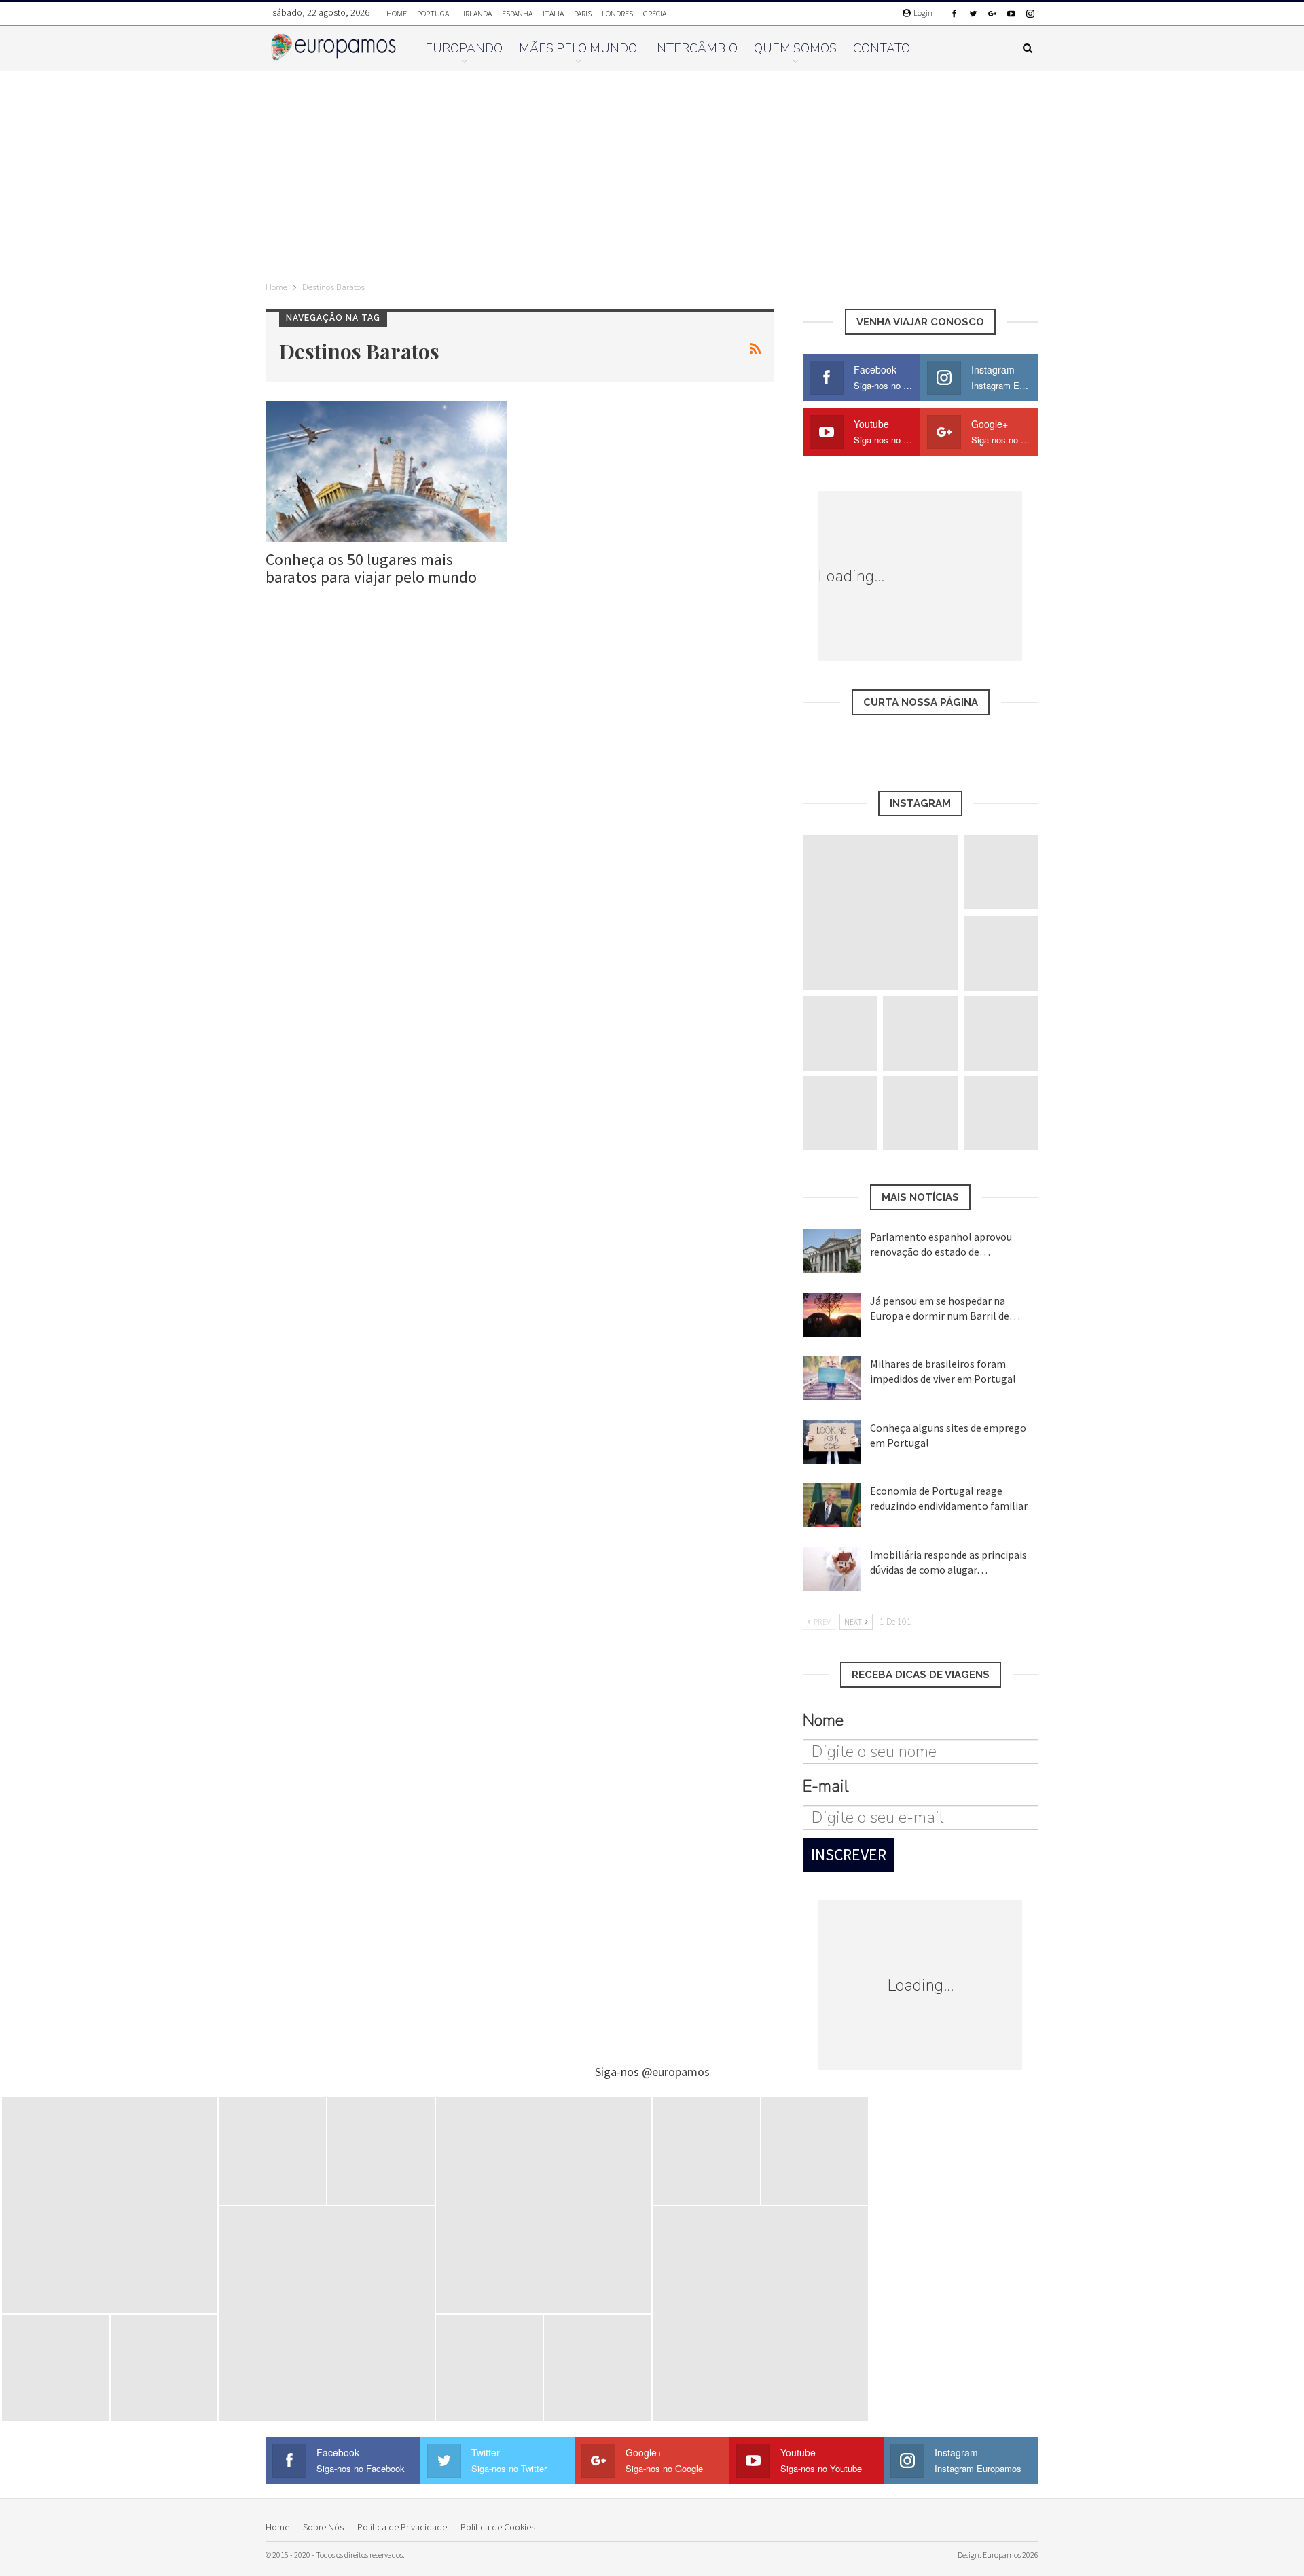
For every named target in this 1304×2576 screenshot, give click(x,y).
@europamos (676, 2072)
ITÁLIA (553, 13)
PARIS (583, 13)
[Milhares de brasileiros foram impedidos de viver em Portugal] (832, 1378)
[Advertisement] (652, 173)
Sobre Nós (323, 2527)
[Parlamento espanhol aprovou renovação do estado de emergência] (832, 1251)
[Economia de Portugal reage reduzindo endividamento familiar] (832, 1505)
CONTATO (882, 48)
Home (277, 2527)
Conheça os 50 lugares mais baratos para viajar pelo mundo (371, 568)
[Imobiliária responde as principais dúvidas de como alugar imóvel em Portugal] (832, 1569)
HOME (397, 13)
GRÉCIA (655, 13)
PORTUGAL (435, 13)
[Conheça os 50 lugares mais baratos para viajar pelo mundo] (386, 472)
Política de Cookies (498, 2527)
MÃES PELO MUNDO (578, 48)
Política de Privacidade (402, 2527)
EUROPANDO (464, 48)
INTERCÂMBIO (695, 48)
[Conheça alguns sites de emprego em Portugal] (832, 1442)
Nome (823, 1720)
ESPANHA (517, 13)
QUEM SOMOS (795, 48)
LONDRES (617, 13)
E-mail (826, 1786)
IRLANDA (477, 13)
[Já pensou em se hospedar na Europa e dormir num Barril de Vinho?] (832, 1315)
